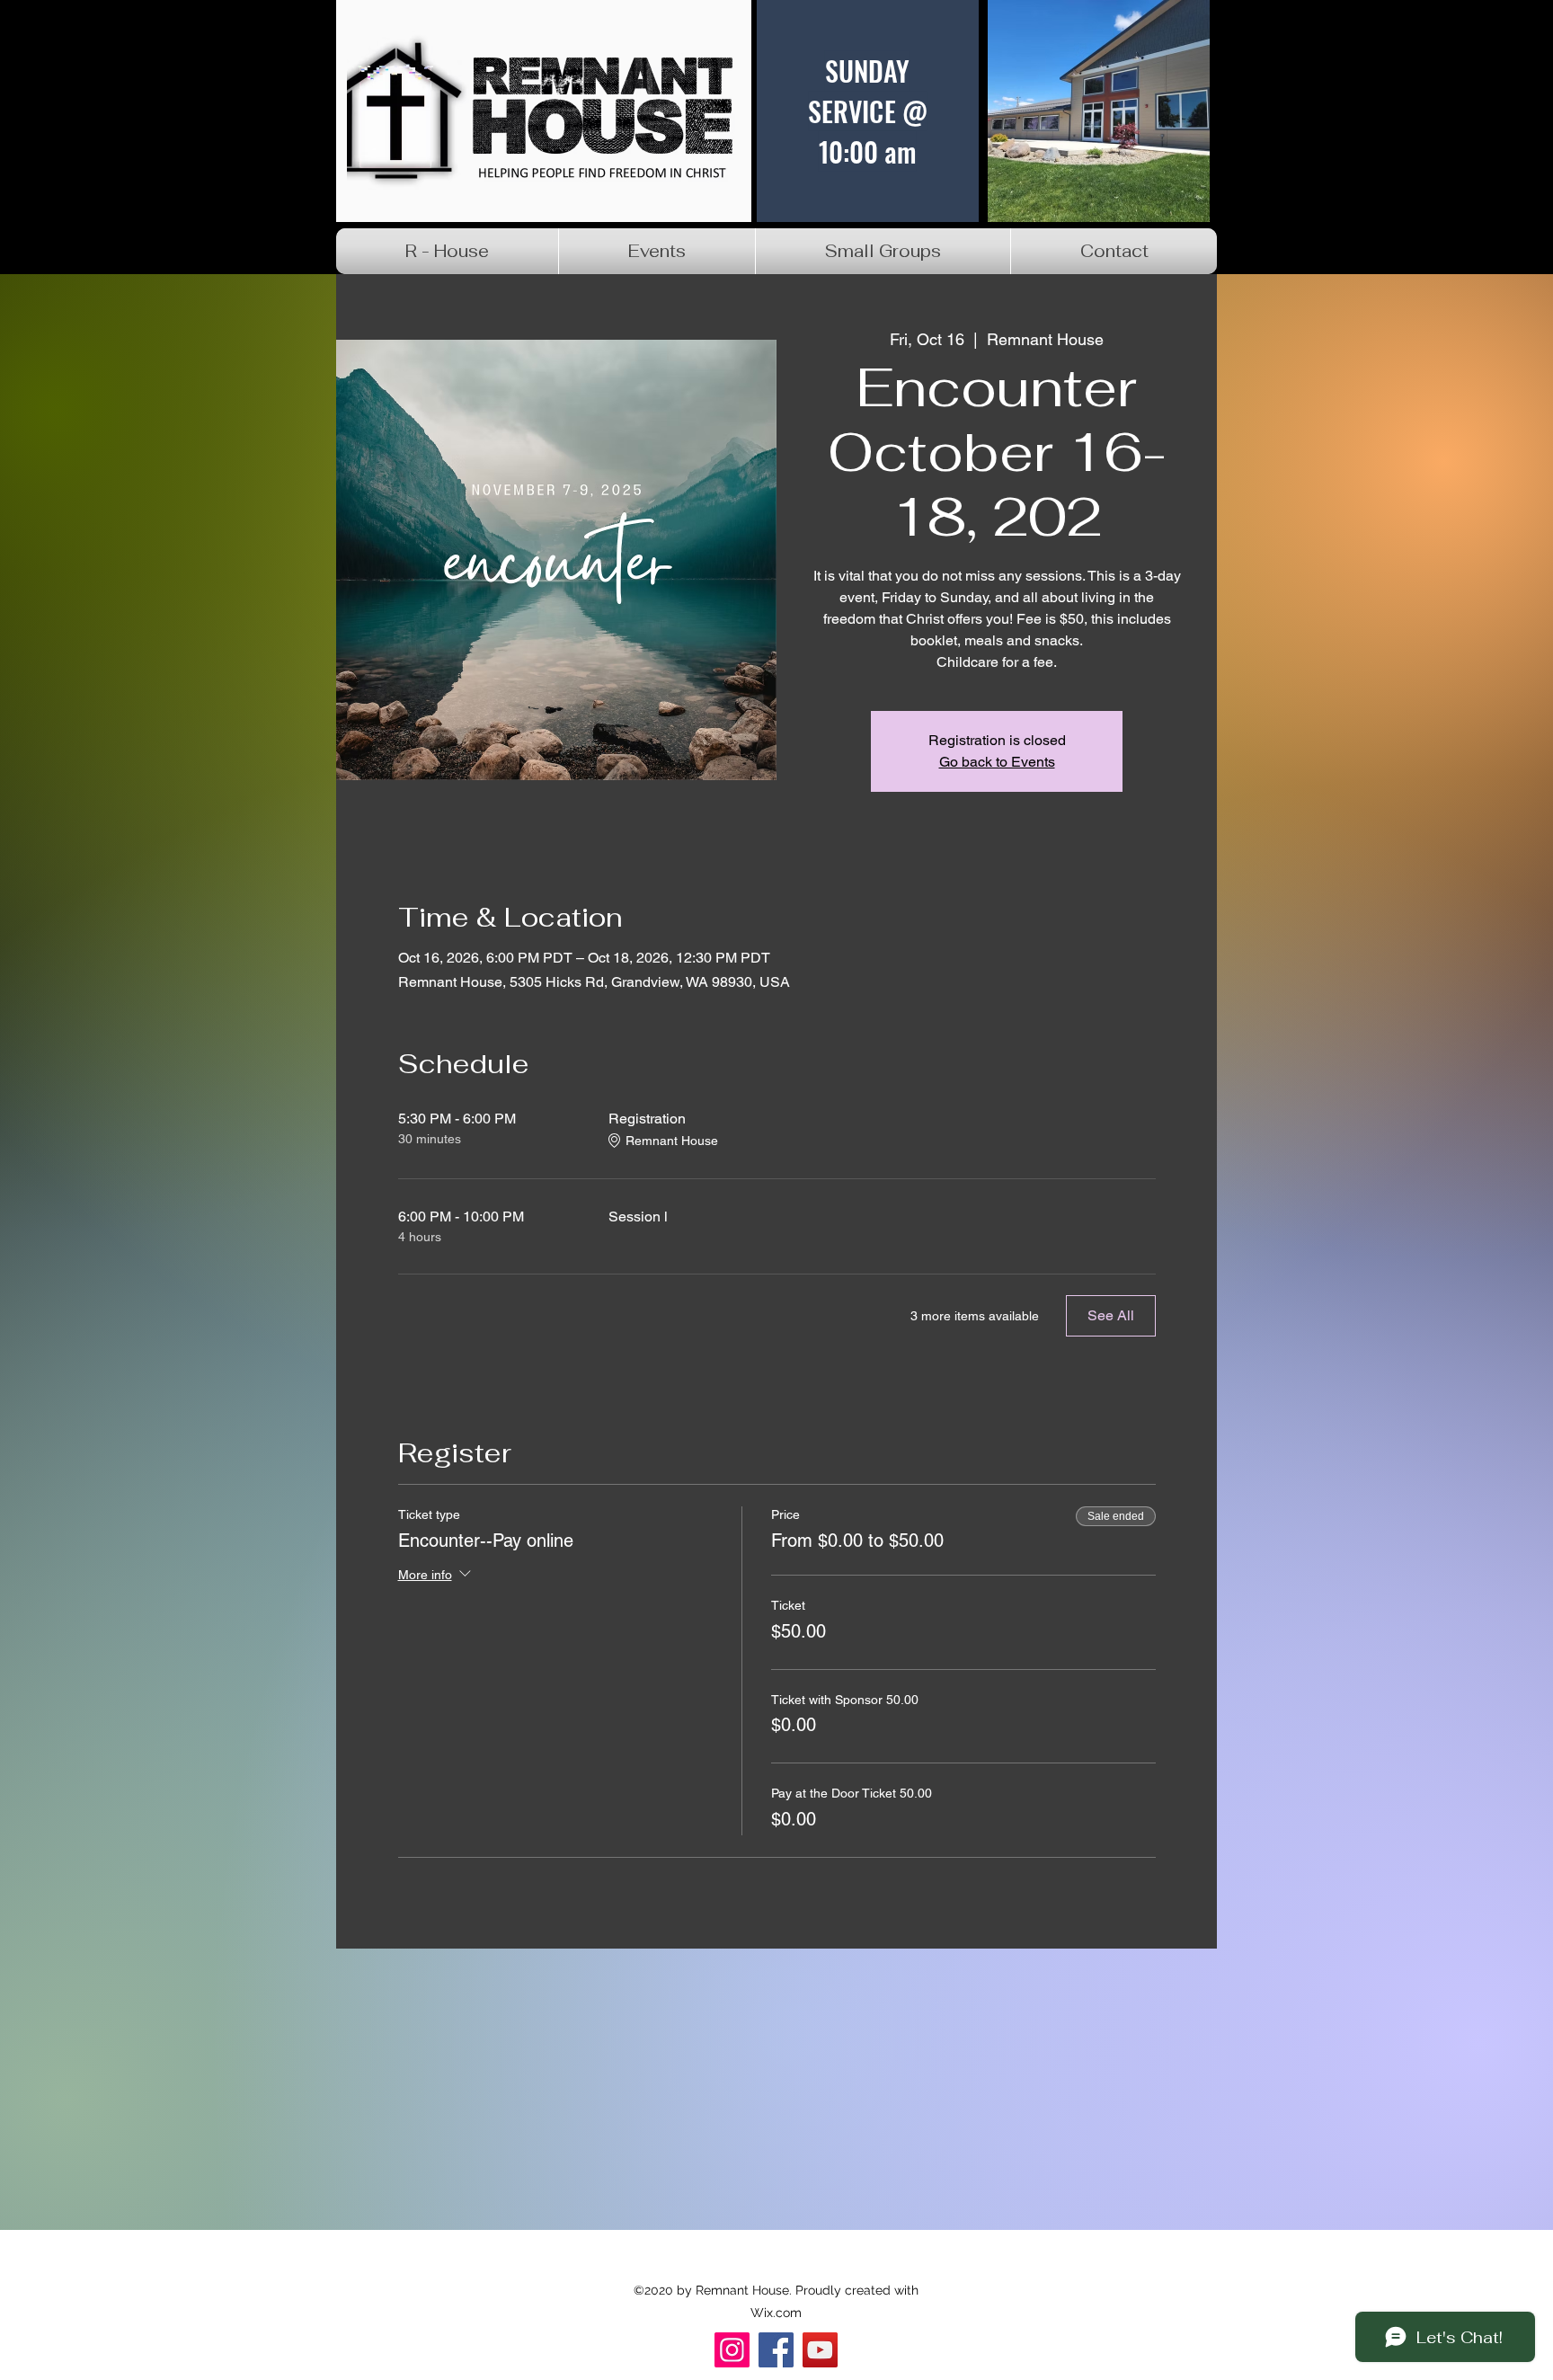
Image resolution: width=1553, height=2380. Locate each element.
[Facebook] (776, 2350)
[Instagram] (732, 2350)
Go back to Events (997, 762)
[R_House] (820, 2350)
